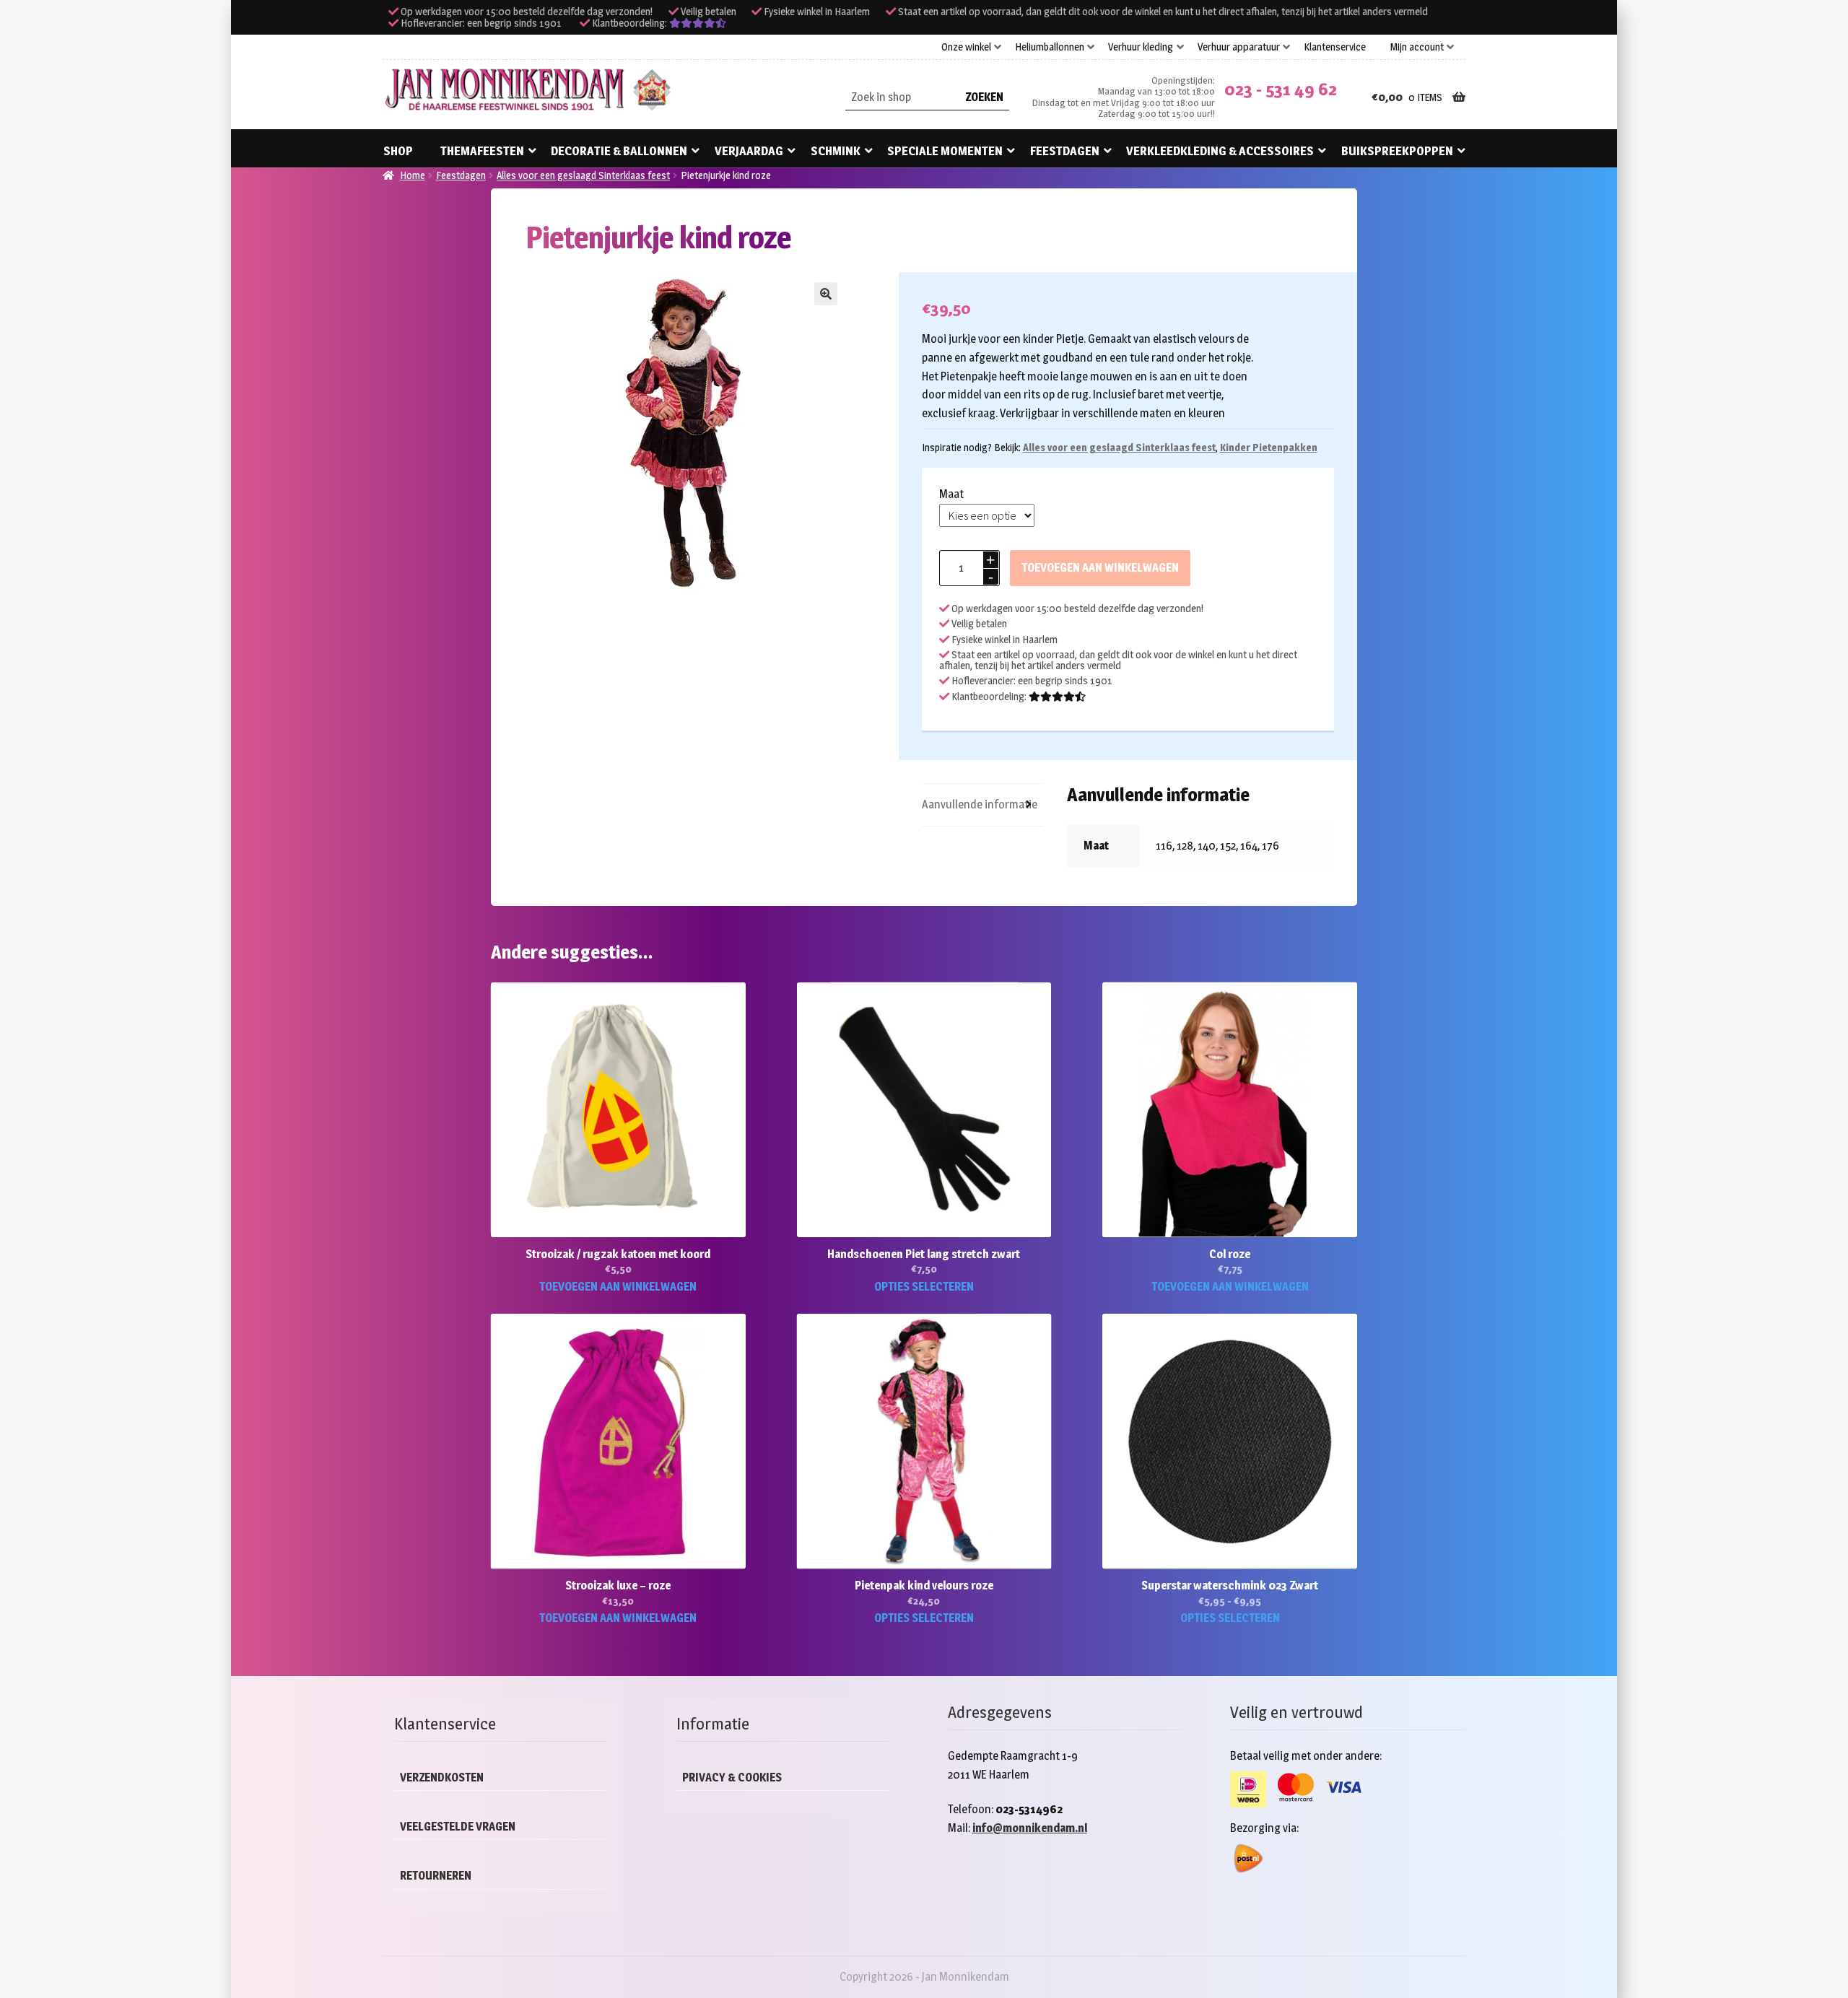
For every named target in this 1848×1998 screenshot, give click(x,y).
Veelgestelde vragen (458, 1827)
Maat (951, 494)
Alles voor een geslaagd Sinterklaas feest (583, 175)
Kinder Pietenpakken (1269, 447)
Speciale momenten (945, 151)
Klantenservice (1335, 47)
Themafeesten (482, 151)
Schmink (836, 151)
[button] (826, 294)
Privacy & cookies (732, 1777)
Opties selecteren (924, 1287)
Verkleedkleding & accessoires (1220, 151)
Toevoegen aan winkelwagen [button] (618, 1287)
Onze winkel (966, 47)
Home (413, 175)
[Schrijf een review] (698, 23)
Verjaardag (749, 151)
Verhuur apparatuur (1239, 47)
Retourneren (436, 1876)
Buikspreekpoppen (1397, 151)
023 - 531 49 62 (1281, 89)
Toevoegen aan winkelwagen (1100, 568)
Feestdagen (1065, 151)
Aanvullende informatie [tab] (980, 804)
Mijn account (1417, 47)
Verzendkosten (442, 1777)
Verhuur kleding (1141, 47)
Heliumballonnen (1050, 47)
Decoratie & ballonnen (619, 151)
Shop (398, 151)
